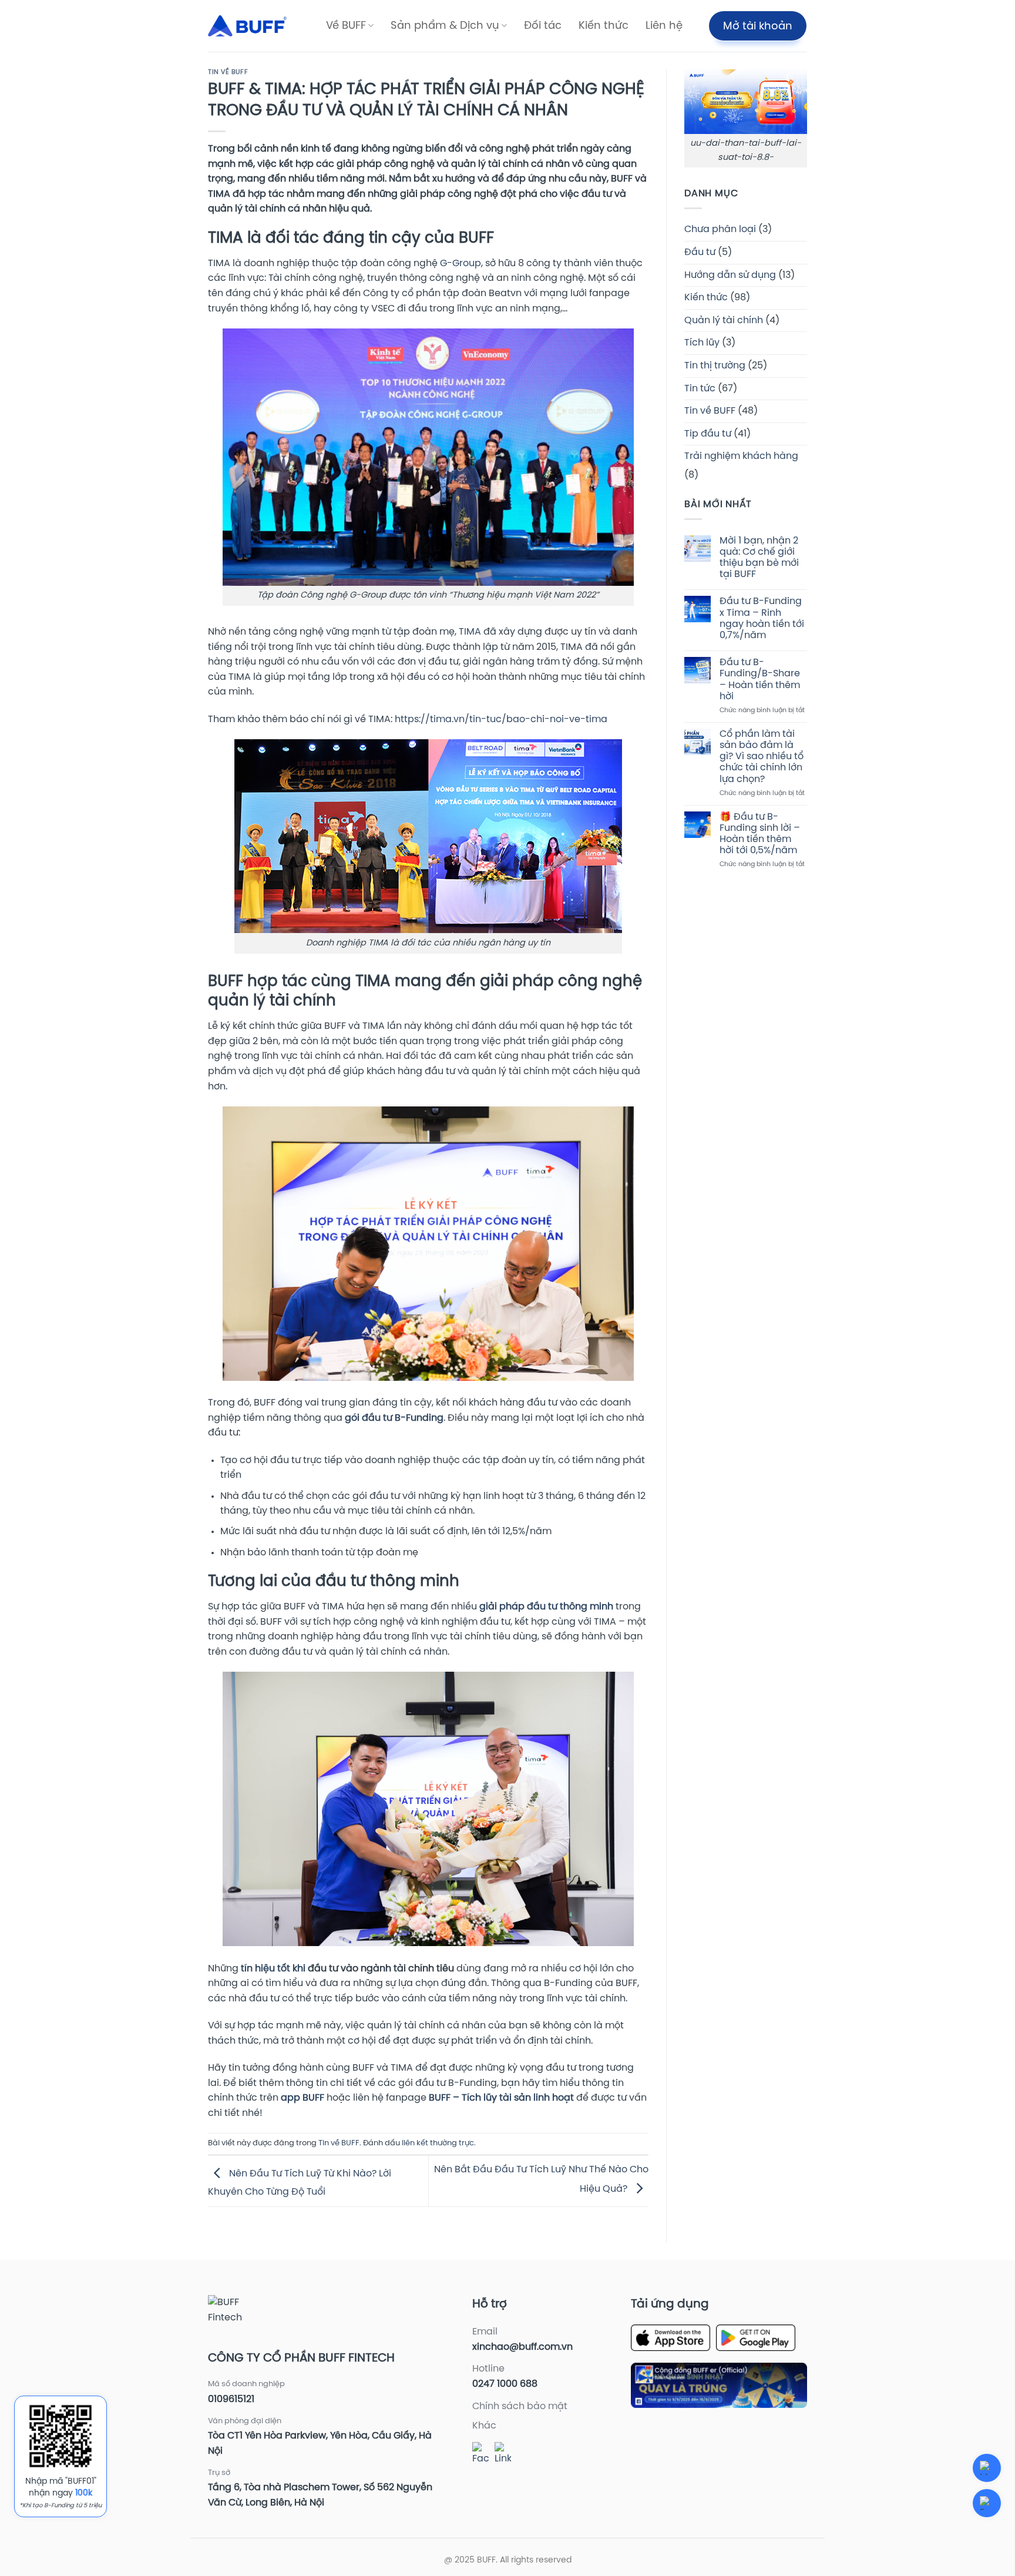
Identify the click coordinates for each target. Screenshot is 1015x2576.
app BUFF (303, 2098)
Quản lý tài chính (724, 321)
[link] (501, 2098)
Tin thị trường (715, 366)
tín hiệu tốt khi (273, 1969)
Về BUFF (346, 26)
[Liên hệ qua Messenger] (987, 2468)
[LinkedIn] (503, 2454)
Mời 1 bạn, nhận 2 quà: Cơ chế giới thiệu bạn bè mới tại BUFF (759, 558)
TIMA (470, 632)
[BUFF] (247, 26)
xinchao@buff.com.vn (522, 2347)
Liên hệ (664, 26)
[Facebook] (480, 2454)
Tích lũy (702, 343)
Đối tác (543, 26)
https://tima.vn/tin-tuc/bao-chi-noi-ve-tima (502, 720)
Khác (484, 2426)
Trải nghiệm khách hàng (741, 456)
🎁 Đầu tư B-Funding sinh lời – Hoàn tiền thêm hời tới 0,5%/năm (760, 834)
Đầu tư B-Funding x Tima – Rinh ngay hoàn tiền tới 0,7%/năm (762, 618)
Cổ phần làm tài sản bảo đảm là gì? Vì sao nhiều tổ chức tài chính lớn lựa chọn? (762, 757)
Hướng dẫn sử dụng (730, 275)
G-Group (461, 264)
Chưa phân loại (720, 229)
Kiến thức (604, 26)
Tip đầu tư (708, 434)
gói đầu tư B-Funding (394, 1418)
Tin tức (700, 389)
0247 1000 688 (505, 2384)
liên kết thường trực (438, 2143)
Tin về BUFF (228, 72)
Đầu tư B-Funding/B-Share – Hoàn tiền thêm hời (760, 680)
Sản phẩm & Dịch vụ (445, 26)
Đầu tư (700, 252)
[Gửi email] (987, 2503)
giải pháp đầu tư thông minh (545, 1607)
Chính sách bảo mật (520, 2406)
